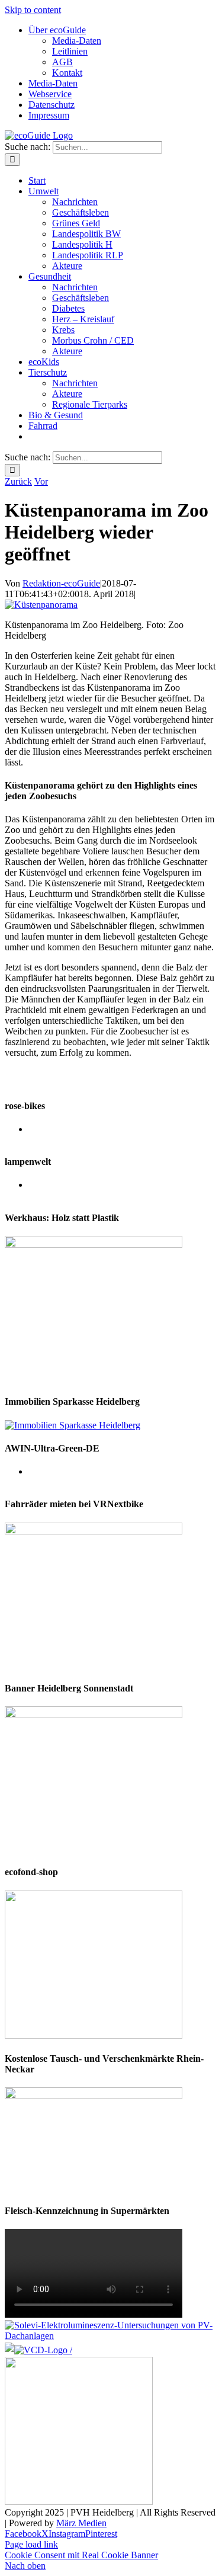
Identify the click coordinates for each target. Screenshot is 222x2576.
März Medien (81, 2523)
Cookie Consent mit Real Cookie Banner (81, 2555)
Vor (41, 481)
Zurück (18, 481)
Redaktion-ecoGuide (61, 583)
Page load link (31, 2544)
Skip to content (33, 10)
